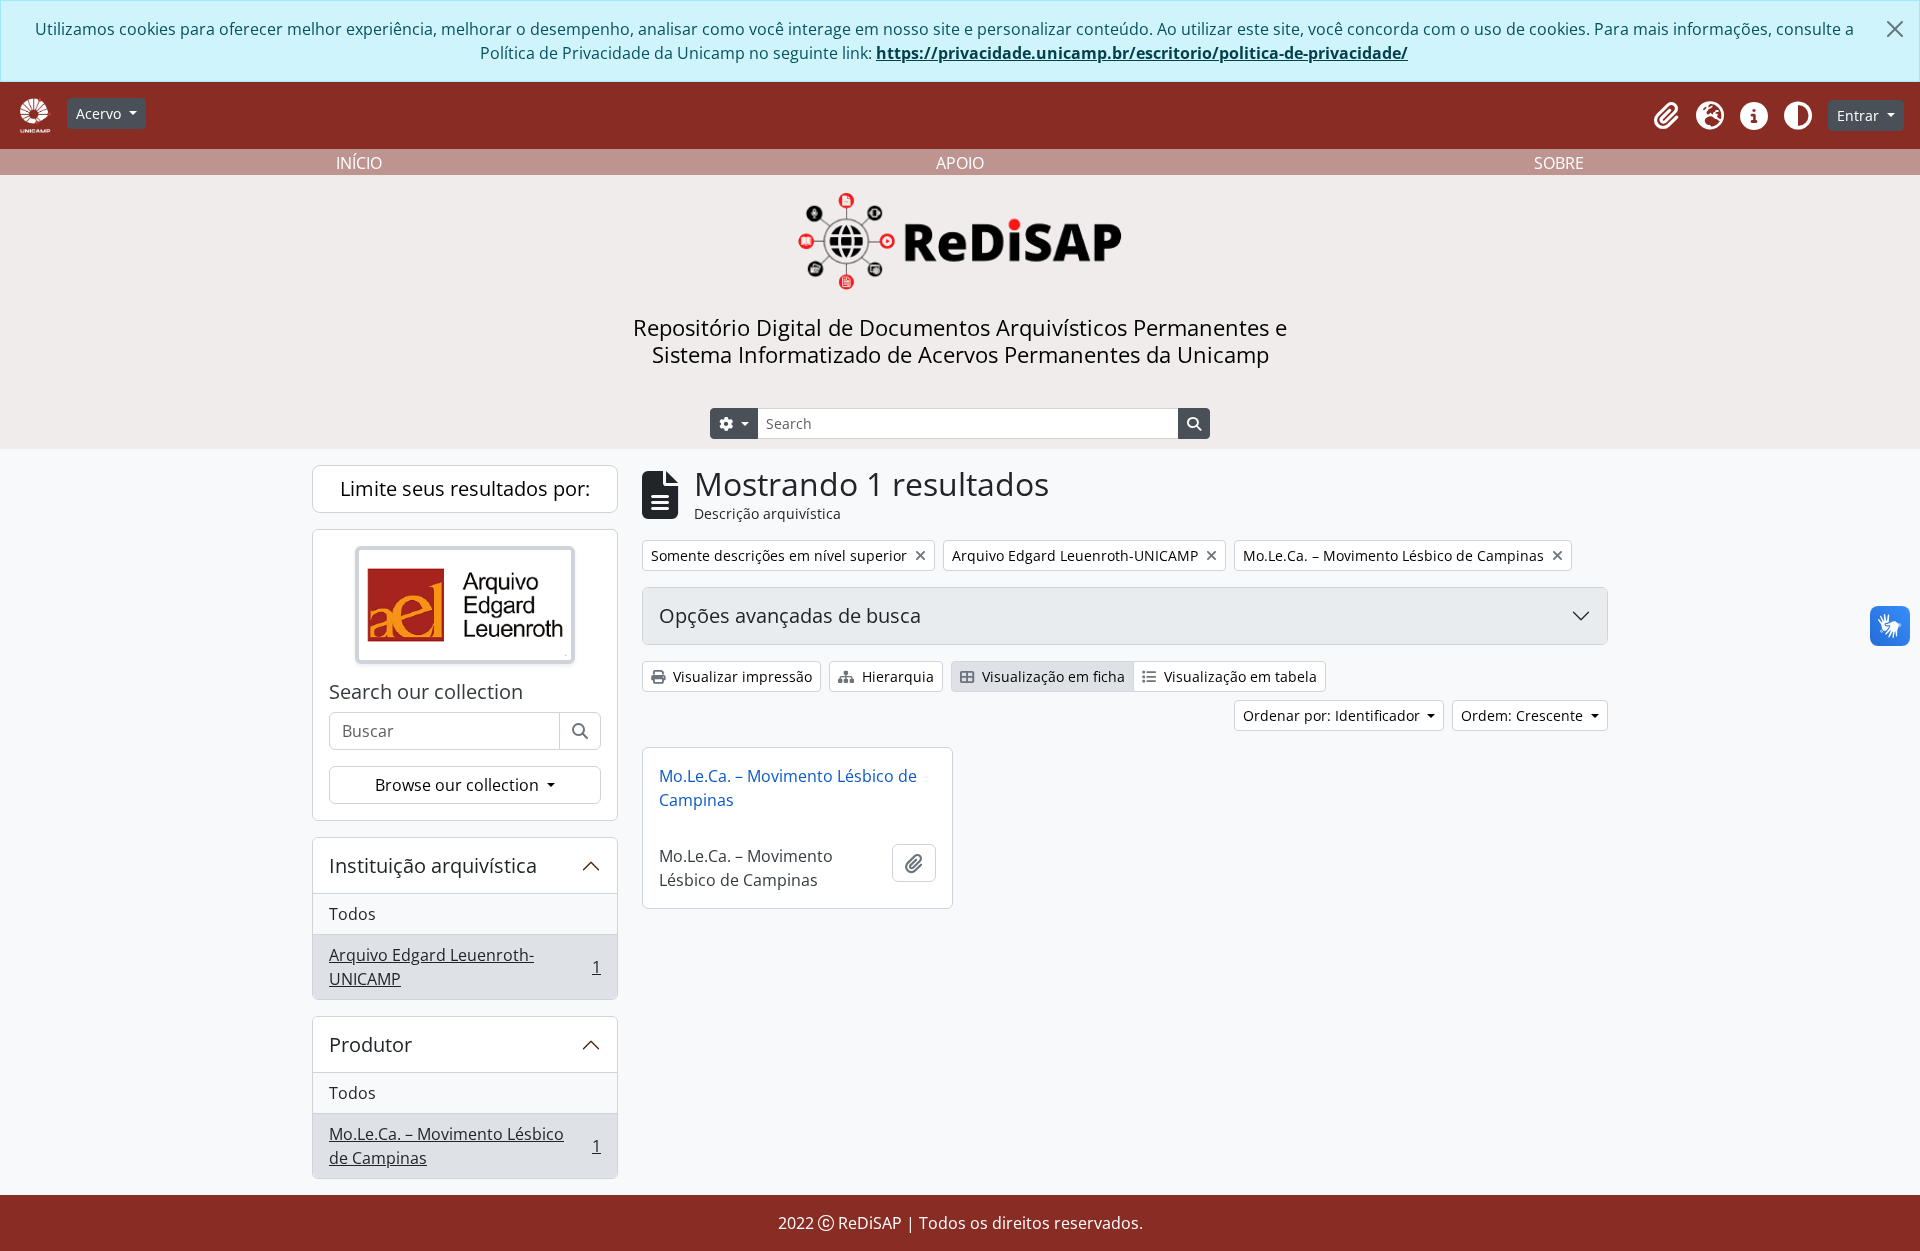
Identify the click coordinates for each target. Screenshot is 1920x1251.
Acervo (100, 113)
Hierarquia (896, 676)
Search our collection (426, 692)
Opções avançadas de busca (790, 615)
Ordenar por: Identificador (1333, 715)
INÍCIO (359, 163)
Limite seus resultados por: (465, 488)
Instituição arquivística (433, 865)
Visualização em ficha (1051, 676)
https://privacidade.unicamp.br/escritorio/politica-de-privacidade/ (1142, 53)
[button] (1666, 116)
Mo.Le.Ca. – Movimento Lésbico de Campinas (464, 1146)
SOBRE (1559, 163)
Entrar (1860, 115)
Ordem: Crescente (1524, 715)
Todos (352, 914)
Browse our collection (459, 785)
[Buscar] (580, 731)
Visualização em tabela (1238, 676)
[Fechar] (1895, 29)
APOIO (960, 163)
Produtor (370, 1044)
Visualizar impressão (740, 676)
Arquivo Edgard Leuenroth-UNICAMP (464, 967)
